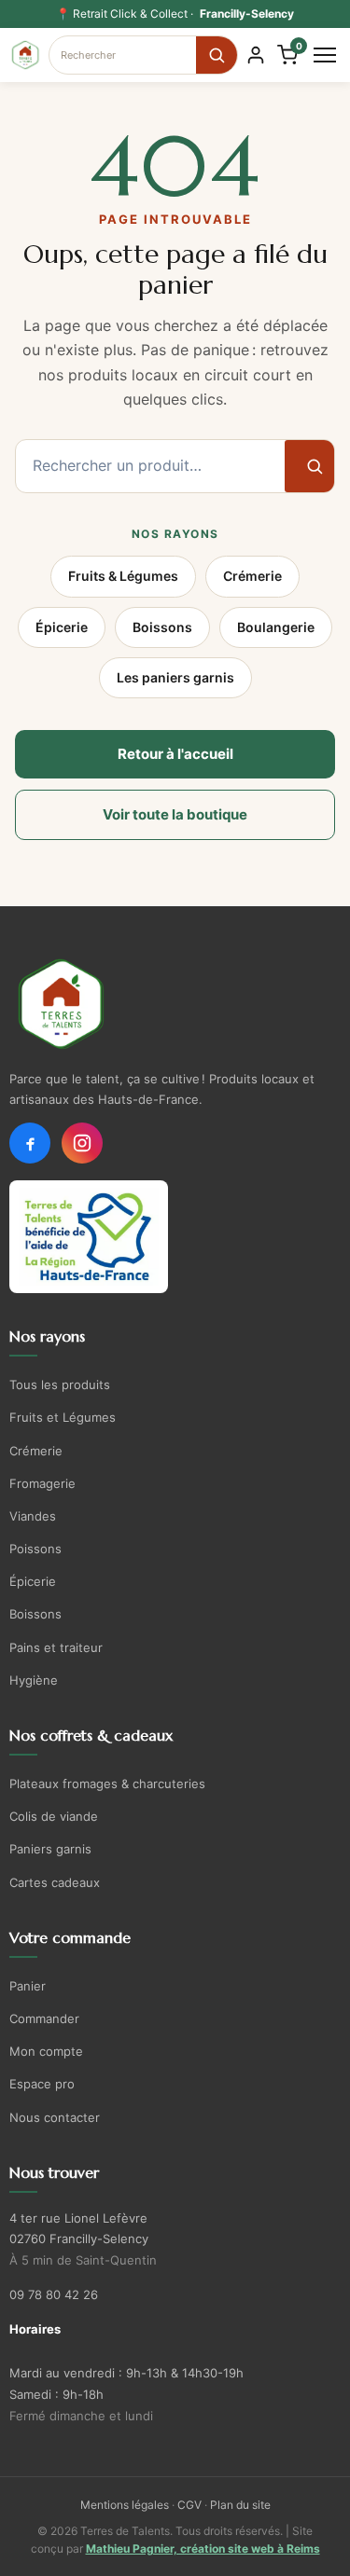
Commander (44, 2018)
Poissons (35, 1549)
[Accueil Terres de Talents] (175, 1004)
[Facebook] (30, 1143)
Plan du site (240, 2505)
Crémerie (252, 576)
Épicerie (62, 627)
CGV (189, 2505)
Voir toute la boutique (175, 814)
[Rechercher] (217, 55)
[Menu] (325, 55)
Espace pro (42, 2084)
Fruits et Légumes (63, 1417)
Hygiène (34, 1680)
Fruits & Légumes (123, 576)
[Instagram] (82, 1143)
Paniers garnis (50, 1849)
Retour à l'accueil (175, 754)
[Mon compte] (256, 55)
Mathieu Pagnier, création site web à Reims (203, 2548)
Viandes (33, 1516)
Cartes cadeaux (55, 1882)
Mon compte (46, 2051)
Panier (28, 1986)
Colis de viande (54, 1816)
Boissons (162, 627)
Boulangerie (276, 627)
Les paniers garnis (175, 677)
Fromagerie (42, 1483)
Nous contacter (55, 2117)
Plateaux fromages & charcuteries (107, 1784)
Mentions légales (125, 2505)
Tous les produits (60, 1384)
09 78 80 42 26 (54, 2294)
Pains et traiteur (56, 1647)
